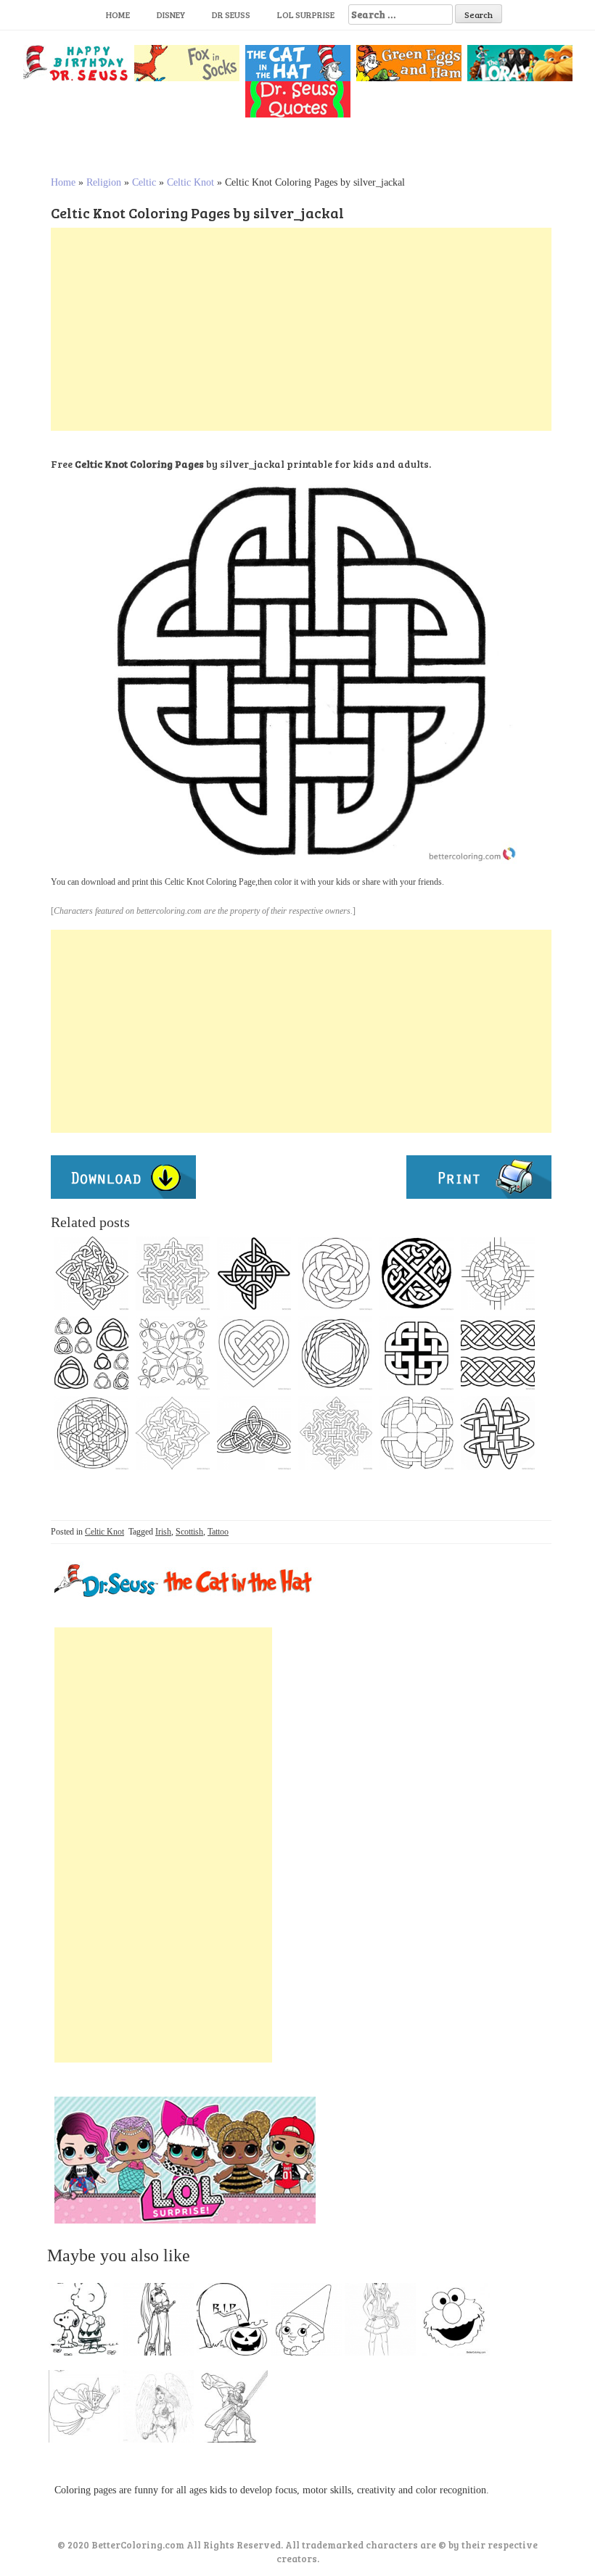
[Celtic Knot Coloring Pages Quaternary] (416, 1353)
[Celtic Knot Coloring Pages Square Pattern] (91, 1273)
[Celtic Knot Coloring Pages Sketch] (416, 1273)
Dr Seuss (231, 15)
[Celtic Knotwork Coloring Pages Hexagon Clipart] (335, 1273)
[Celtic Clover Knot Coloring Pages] (416, 1433)
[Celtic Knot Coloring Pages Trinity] (91, 1353)
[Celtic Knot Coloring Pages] (335, 1433)
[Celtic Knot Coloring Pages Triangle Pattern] (254, 1433)
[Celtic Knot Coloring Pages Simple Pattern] (254, 1273)
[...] (89, 2323)
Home (118, 15)
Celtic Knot (190, 182)
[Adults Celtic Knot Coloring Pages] (173, 1433)
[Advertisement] (301, 329)
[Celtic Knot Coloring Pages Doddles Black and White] (498, 1353)
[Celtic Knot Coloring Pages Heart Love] (254, 1353)
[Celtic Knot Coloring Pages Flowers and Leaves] (173, 1353)
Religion (104, 182)
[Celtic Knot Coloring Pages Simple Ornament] (335, 1353)
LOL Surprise (306, 15)
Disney (171, 15)
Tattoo (218, 1532)
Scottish (189, 1532)
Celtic (144, 182)
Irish (163, 1532)
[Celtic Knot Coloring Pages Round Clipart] (498, 1273)
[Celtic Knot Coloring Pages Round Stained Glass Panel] (91, 1433)
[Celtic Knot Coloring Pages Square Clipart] (173, 1273)
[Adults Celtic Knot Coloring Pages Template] (498, 1433)
